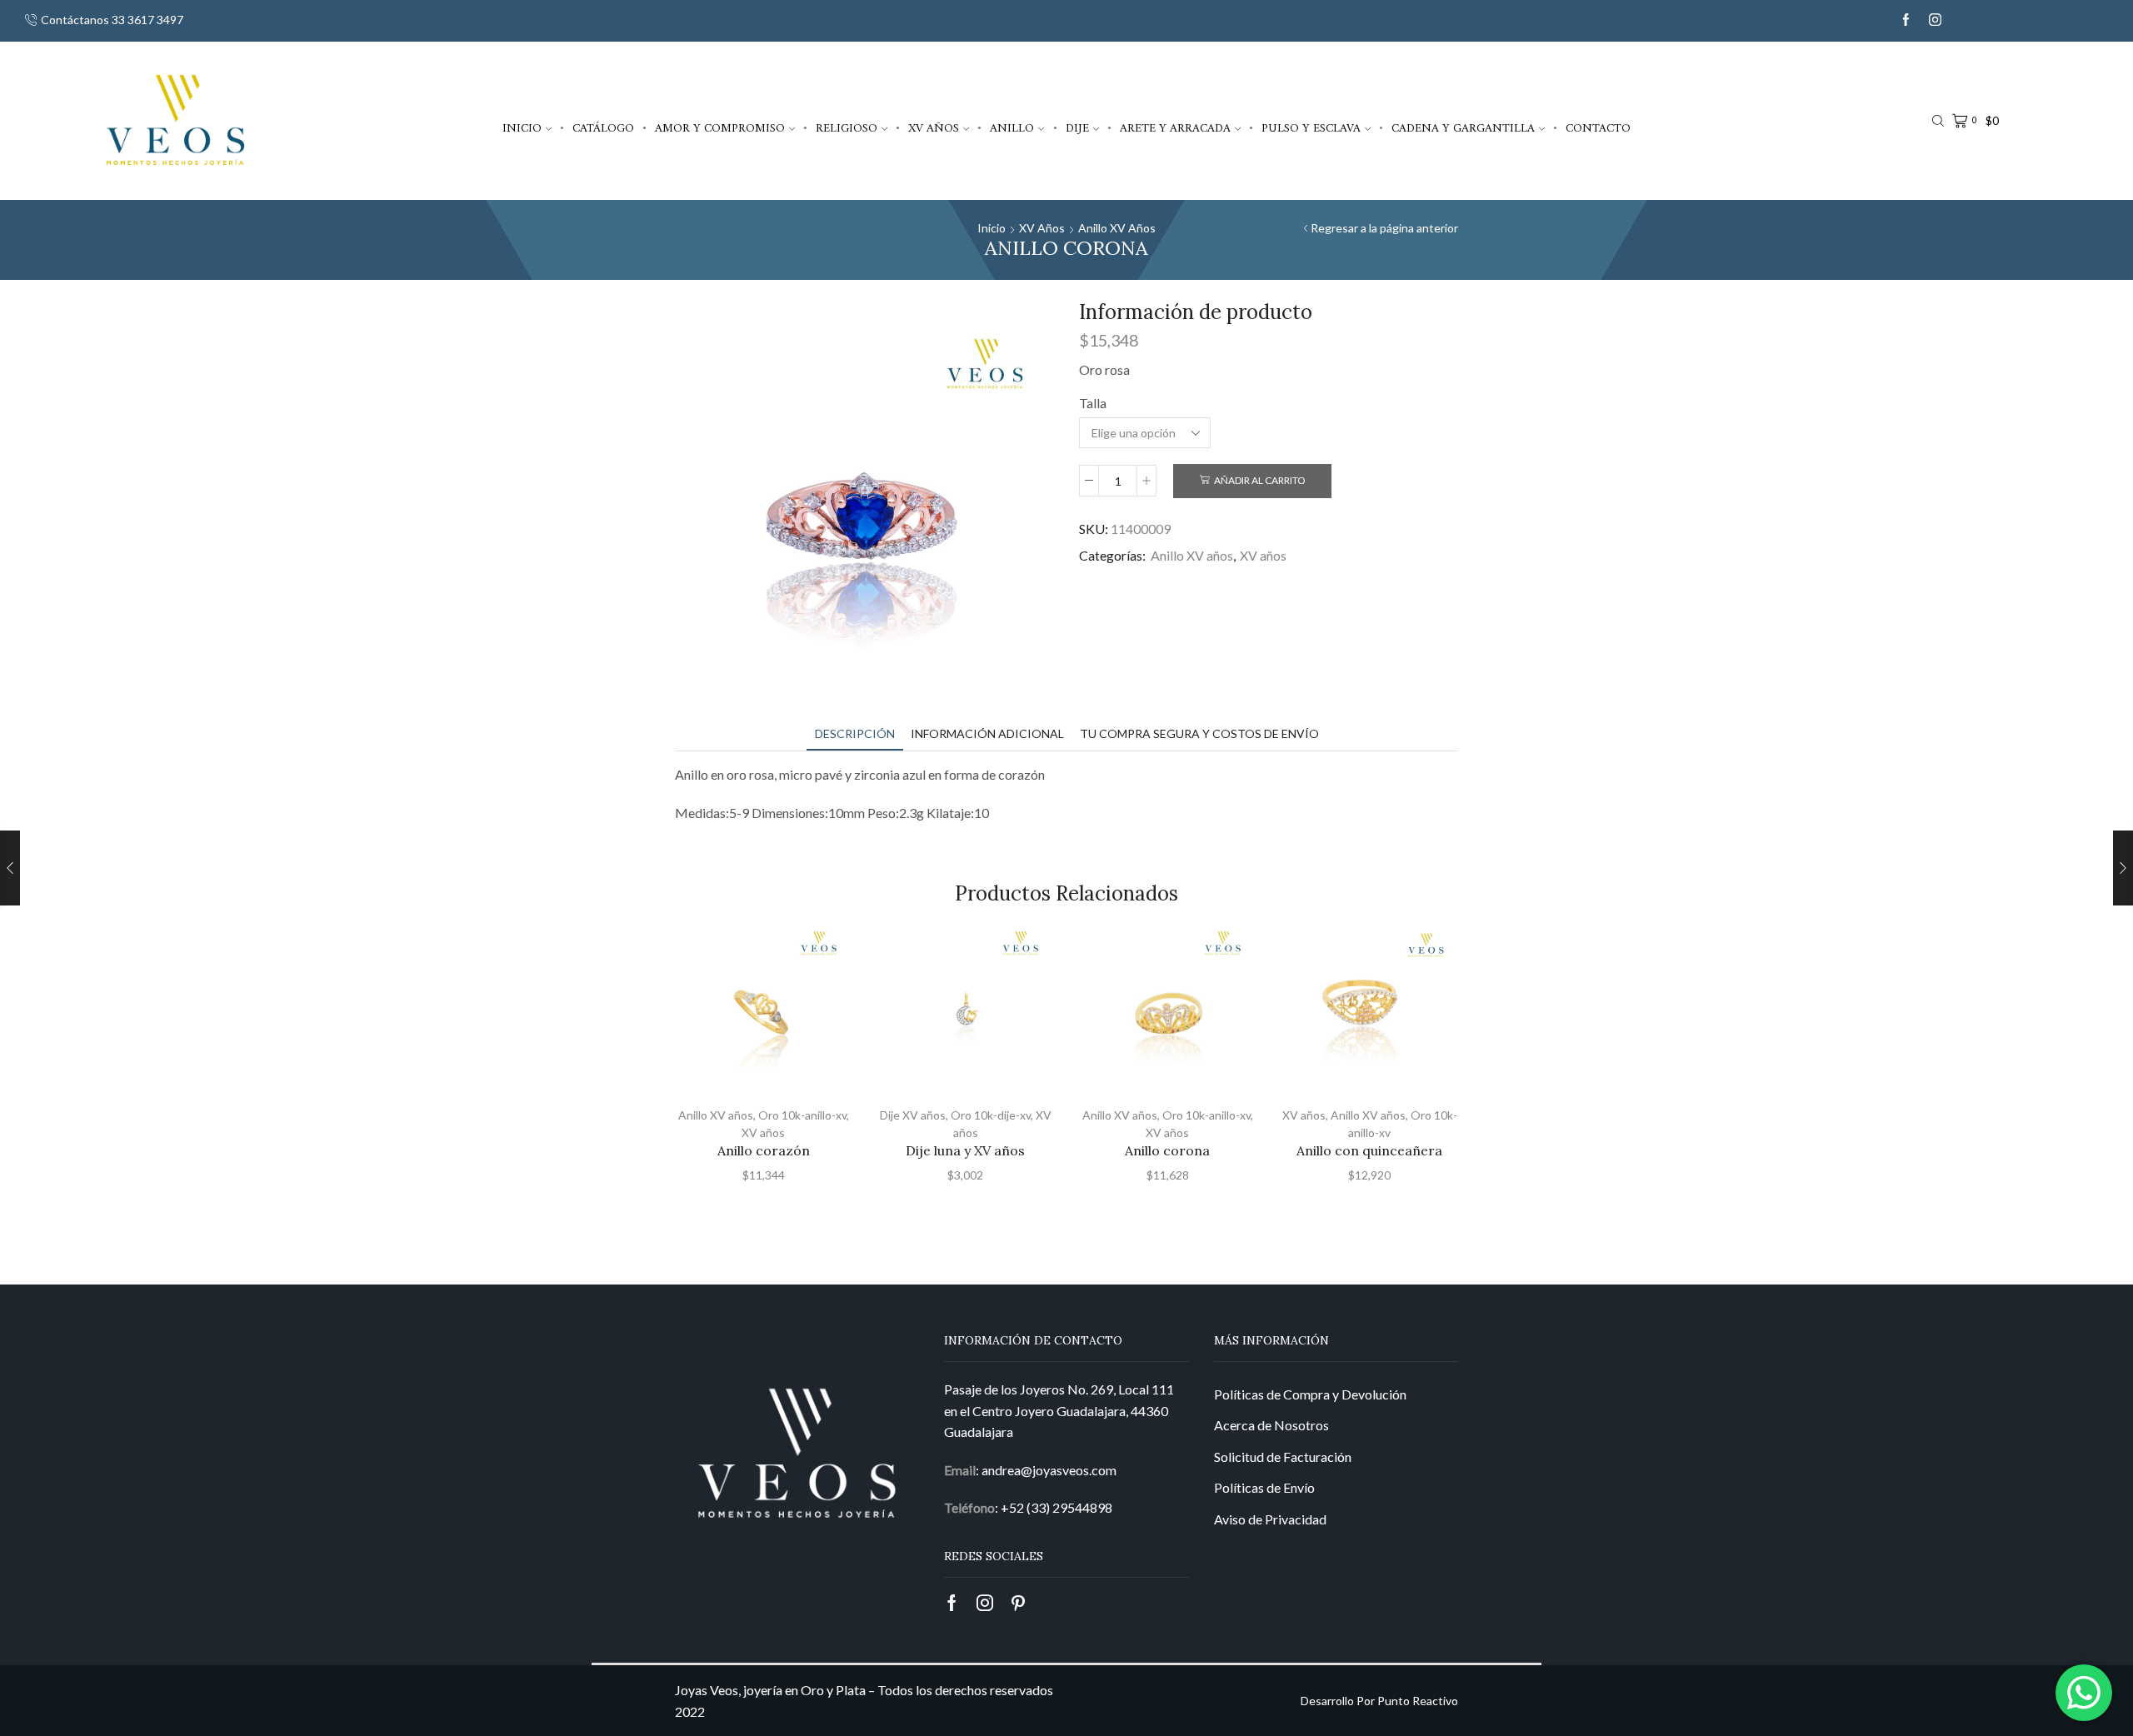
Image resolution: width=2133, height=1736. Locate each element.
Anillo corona (1167, 1150)
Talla (1093, 403)
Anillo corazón (764, 1150)
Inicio (522, 128)
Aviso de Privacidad (1270, 1519)
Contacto (1598, 128)
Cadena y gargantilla (1463, 128)
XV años (934, 128)
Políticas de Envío (1264, 1487)
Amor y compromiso (720, 128)
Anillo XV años (1117, 228)
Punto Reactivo (1418, 1701)
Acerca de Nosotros (1271, 1425)
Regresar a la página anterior (1384, 228)
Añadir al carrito (1259, 480)
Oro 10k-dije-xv (991, 1115)
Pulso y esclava (1311, 128)
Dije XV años (913, 1115)
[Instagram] (1935, 20)
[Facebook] (1906, 20)
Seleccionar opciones (772, 1065)
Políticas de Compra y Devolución (1310, 1394)
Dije (1077, 128)
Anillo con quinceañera (1369, 1150)
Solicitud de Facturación (1283, 1457)
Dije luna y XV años (965, 1150)
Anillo (1012, 128)
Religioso (847, 128)
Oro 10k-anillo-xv (802, 1115)
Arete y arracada (1175, 128)
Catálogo (603, 128)
